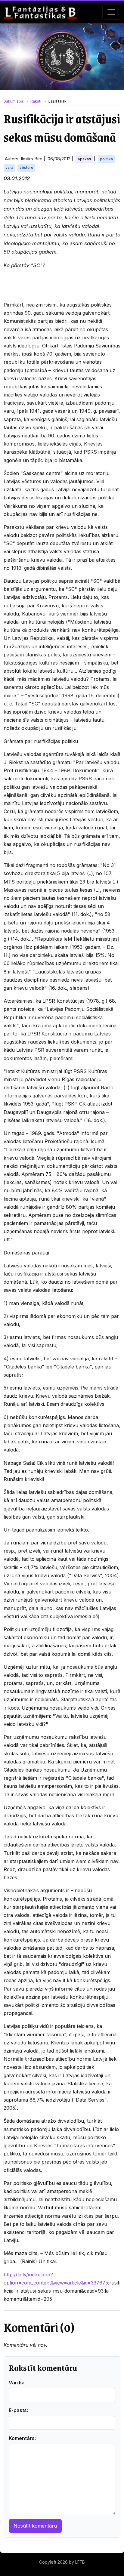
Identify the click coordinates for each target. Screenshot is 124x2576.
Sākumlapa (13, 101)
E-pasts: (18, 2410)
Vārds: (16, 2383)
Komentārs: (22, 2438)
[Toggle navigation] (111, 12)
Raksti (36, 101)
